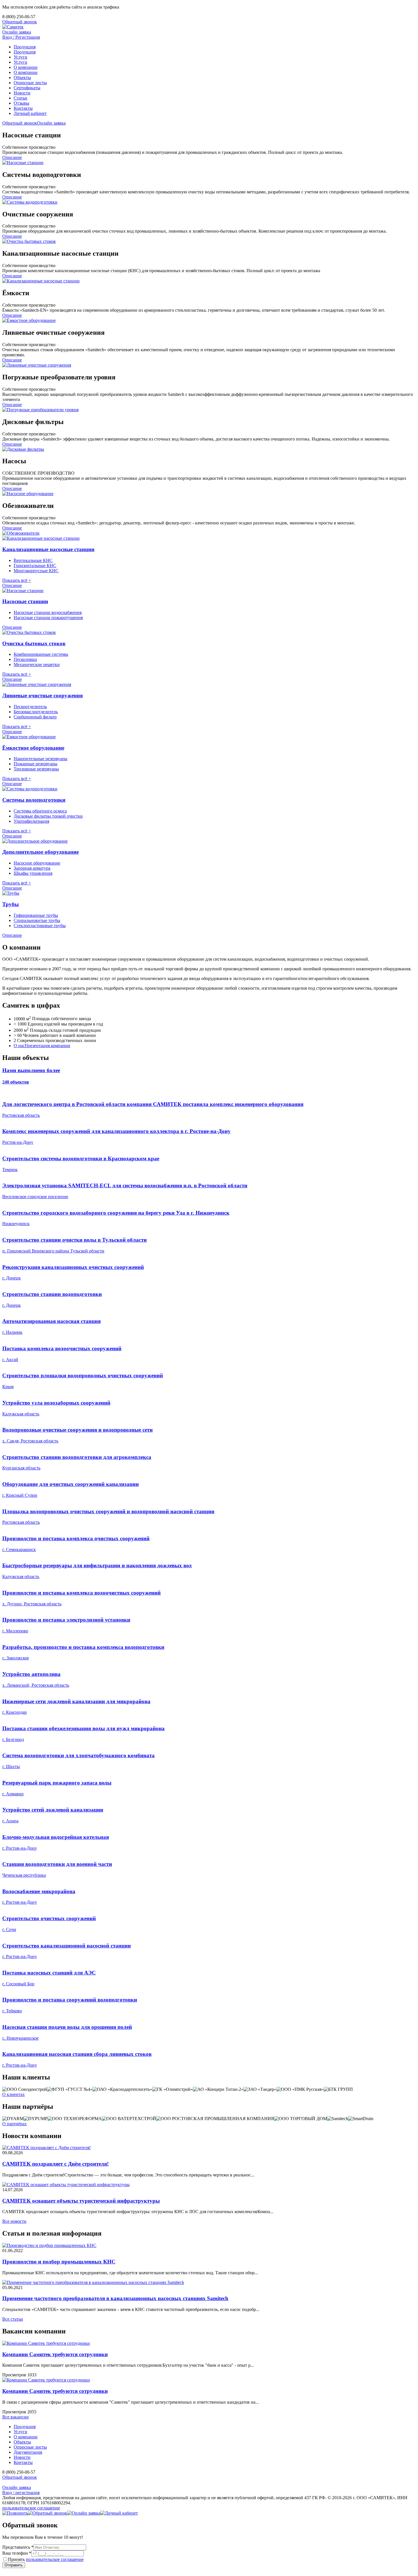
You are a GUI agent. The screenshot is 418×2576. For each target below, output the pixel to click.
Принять (46, 2559)
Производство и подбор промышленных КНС (59, 2262)
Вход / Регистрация (21, 37)
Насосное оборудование (37, 863)
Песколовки (25, 659)
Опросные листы (30, 83)
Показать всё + (17, 580)
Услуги (20, 57)
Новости (22, 93)
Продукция (25, 47)
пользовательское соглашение (31, 2508)
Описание (12, 157)
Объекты (22, 77)
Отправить (14, 2565)
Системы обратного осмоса (40, 811)
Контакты (23, 108)
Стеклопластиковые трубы (40, 926)
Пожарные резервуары (36, 764)
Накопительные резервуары (41, 759)
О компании (26, 67)
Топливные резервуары (36, 769)
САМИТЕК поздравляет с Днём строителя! (55, 2164)
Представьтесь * (18, 2547)
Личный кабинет (30, 113)
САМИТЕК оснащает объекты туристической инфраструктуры (81, 2201)
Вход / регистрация (21, 2493)
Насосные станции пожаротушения (48, 618)
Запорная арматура (32, 868)
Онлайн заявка (17, 32)
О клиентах (14, 2094)
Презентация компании (47, 1046)
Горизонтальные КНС (35, 566)
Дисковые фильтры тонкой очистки (48, 816)
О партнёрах (15, 2124)
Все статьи (13, 2319)
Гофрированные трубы (36, 915)
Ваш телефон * (17, 2553)
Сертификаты (27, 88)
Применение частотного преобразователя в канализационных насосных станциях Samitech (115, 2298)
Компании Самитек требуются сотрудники (55, 2354)
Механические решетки (37, 664)
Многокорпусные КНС (36, 571)
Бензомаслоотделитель (36, 712)
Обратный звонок (20, 22)
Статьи (20, 98)
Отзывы (21, 103)
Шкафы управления (33, 873)
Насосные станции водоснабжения (48, 612)
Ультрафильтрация (31, 821)
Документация (28, 2452)
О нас (19, 1046)
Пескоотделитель (30, 707)
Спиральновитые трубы (37, 920)
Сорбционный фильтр (35, 717)
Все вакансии (15, 2417)
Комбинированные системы (41, 654)
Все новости (14, 2221)
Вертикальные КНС (33, 560)
